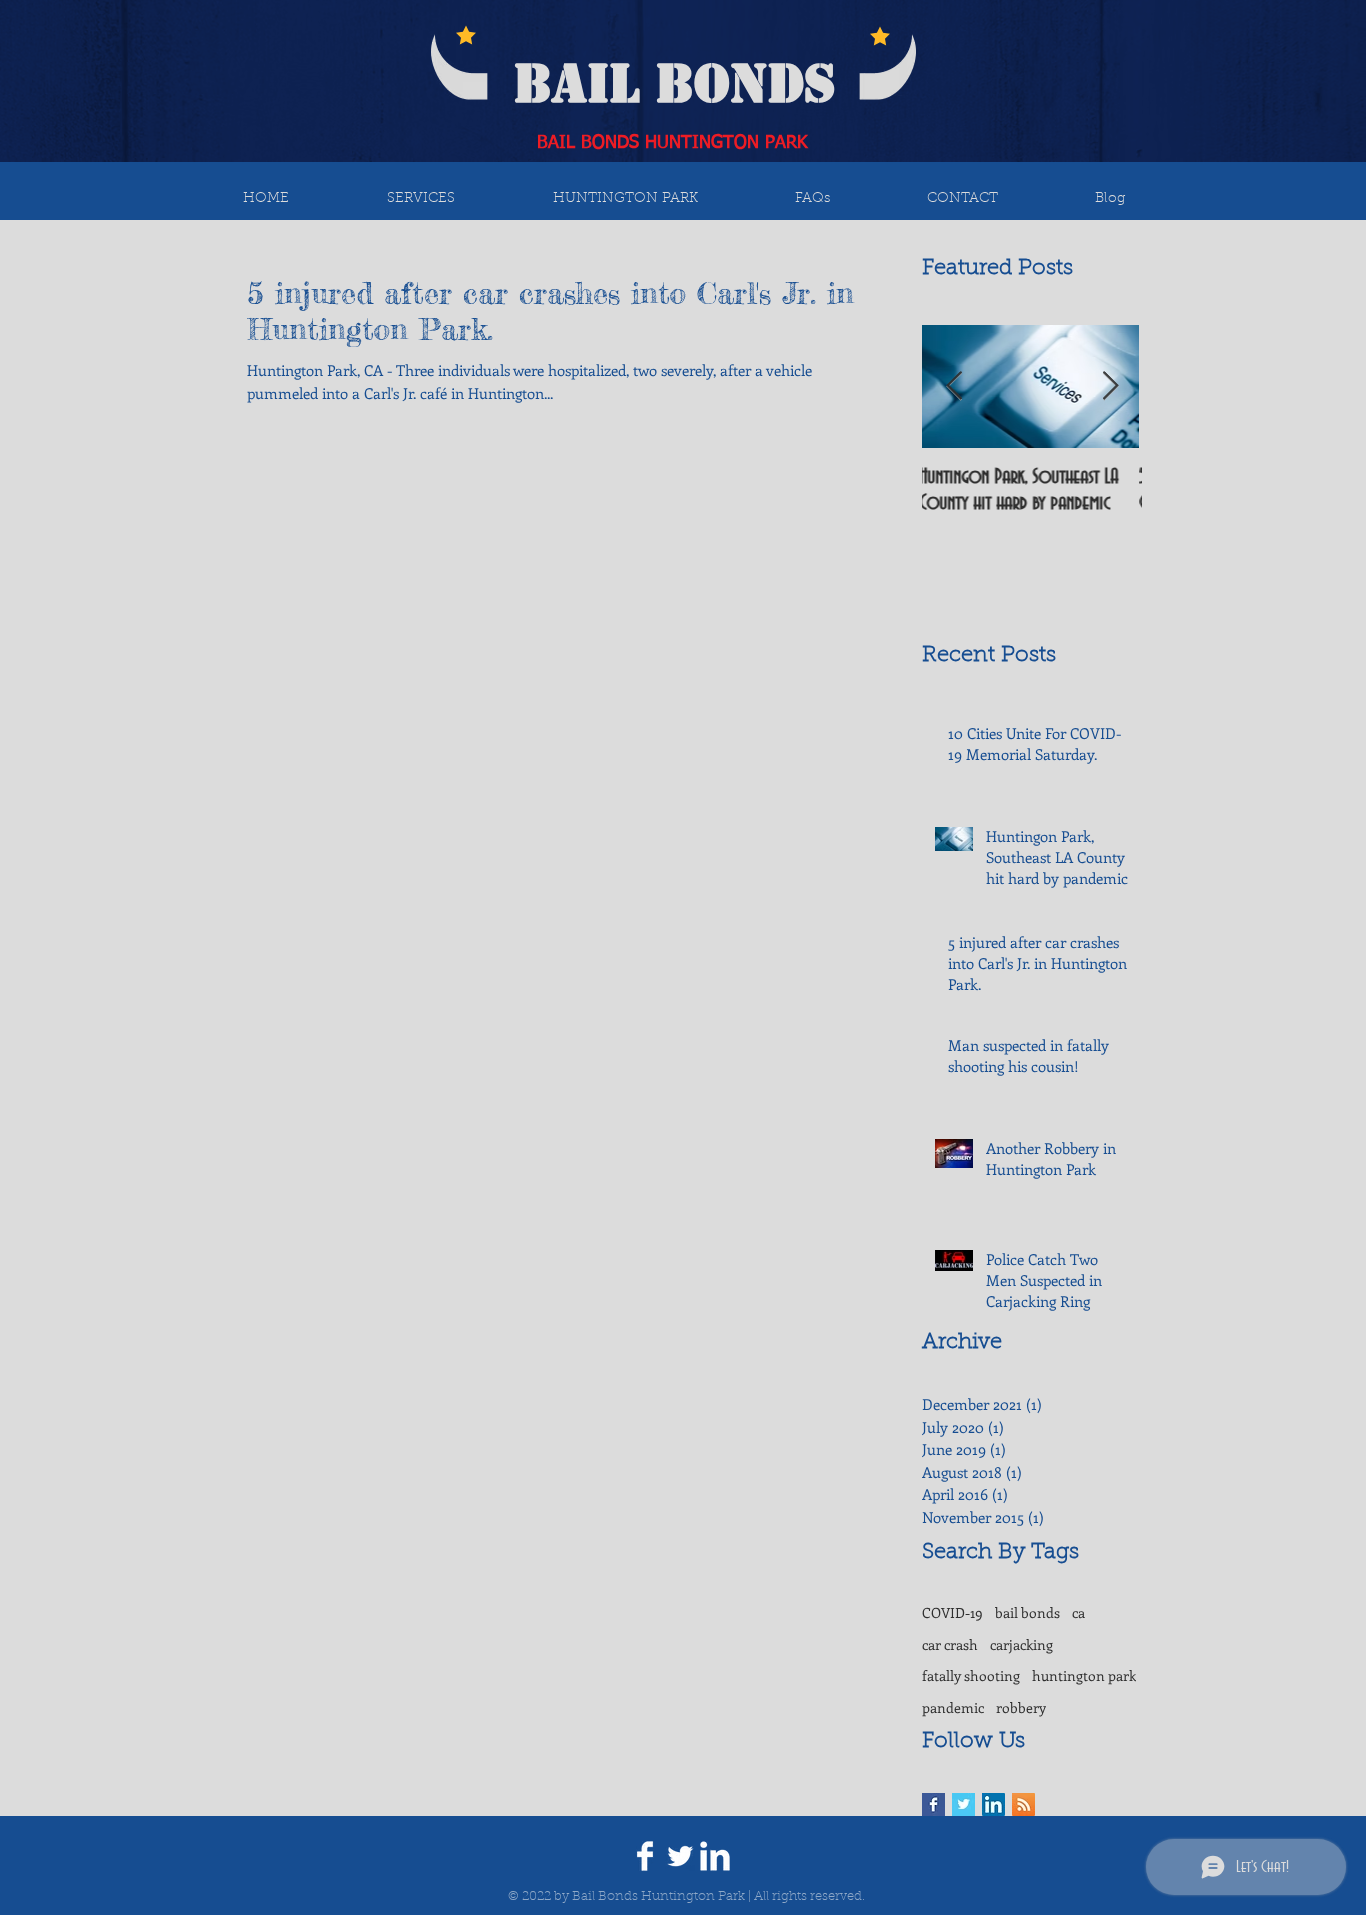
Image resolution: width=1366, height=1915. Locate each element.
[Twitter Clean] (680, 1856)
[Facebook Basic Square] (933, 1804)
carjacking (1021, 1644)
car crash (950, 1644)
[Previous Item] (954, 386)
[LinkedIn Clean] (715, 1856)
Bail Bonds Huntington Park (658, 1896)
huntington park (1084, 1675)
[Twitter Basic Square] (963, 1804)
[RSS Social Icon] (1023, 1804)
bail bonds (1027, 1612)
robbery (1021, 1707)
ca (1078, 1612)
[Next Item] (1110, 386)
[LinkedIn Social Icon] (993, 1804)
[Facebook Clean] (645, 1856)
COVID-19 (952, 1612)
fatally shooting (971, 1675)
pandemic (953, 1707)
